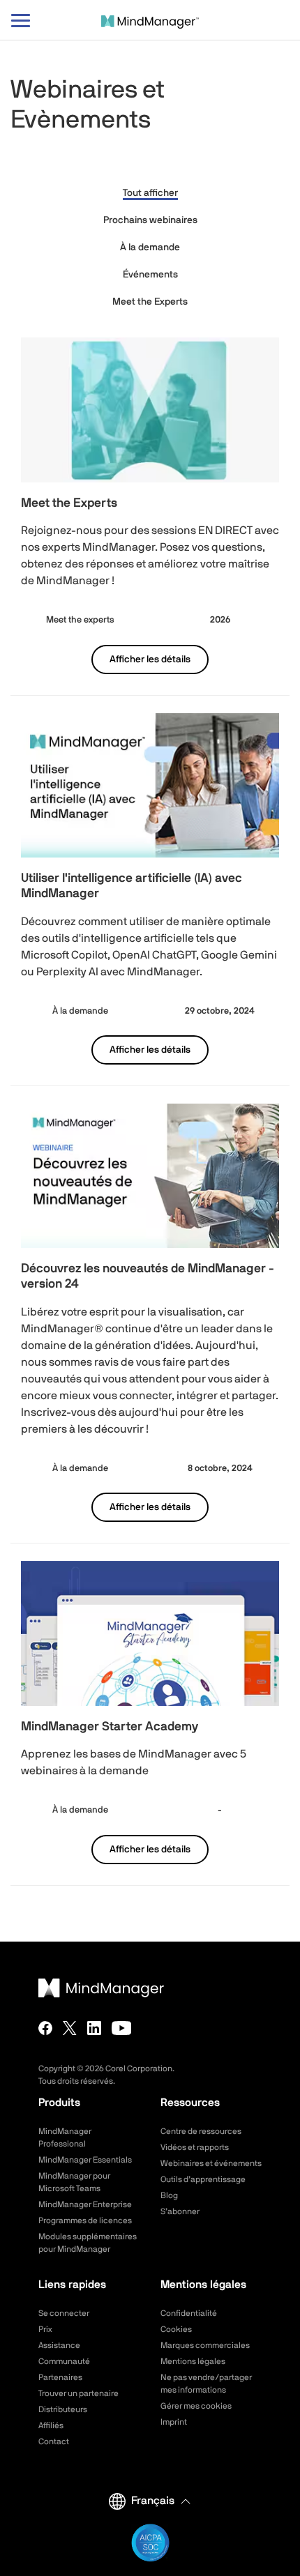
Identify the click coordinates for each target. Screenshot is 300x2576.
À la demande (150, 247)
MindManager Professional (65, 2137)
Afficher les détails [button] (150, 660)
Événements (150, 275)
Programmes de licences (85, 2220)
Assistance (59, 2345)
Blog (169, 2195)
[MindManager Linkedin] (94, 2028)
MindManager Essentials (85, 2160)
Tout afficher (150, 193)
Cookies (176, 2329)
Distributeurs (63, 2409)
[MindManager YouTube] (122, 2028)
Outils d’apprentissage (203, 2179)
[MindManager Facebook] (45, 2028)
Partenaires (60, 2377)
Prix (45, 2329)
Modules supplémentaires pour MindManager (88, 2243)
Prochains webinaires (150, 220)
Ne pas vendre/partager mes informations (206, 2384)
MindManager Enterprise (85, 2204)
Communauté (64, 2361)
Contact (54, 2441)
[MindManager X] (70, 2028)
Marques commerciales (205, 2345)
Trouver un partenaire (78, 2393)
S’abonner (180, 2211)
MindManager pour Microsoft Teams (74, 2182)
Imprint (174, 2422)
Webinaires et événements (211, 2163)
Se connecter (64, 2313)
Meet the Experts (150, 302)
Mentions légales (193, 2361)
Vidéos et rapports (195, 2147)
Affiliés (51, 2425)
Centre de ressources (201, 2131)
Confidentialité (189, 2313)
